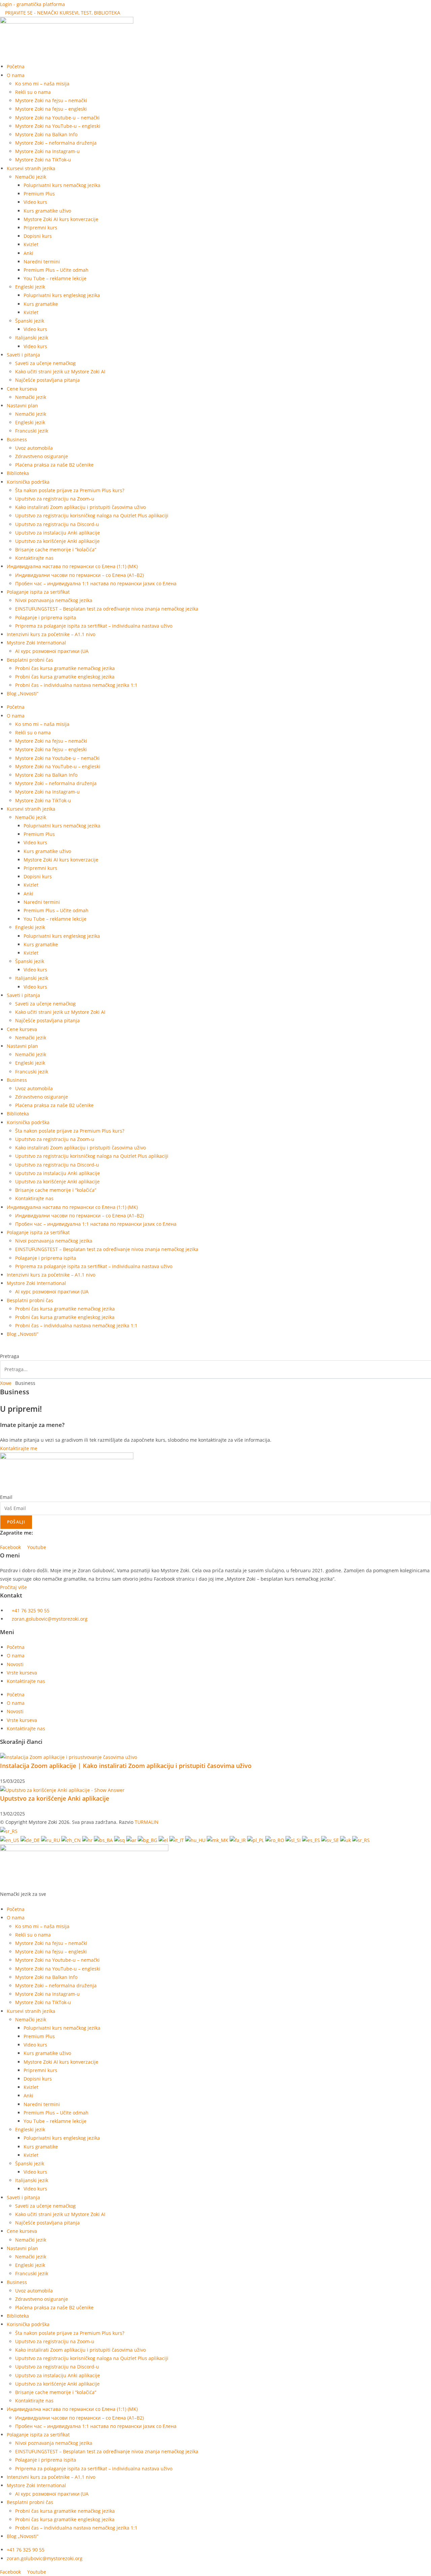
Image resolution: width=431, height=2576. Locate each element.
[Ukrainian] (346, 1839)
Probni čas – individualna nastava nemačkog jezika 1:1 (76, 685)
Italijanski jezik (32, 338)
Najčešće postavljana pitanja (47, 380)
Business (17, 439)
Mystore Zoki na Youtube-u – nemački (57, 118)
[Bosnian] (104, 1839)
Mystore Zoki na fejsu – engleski (51, 109)
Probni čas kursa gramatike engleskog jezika (65, 677)
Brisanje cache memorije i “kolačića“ (56, 549)
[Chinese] (72, 1839)
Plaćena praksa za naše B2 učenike (54, 465)
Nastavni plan (22, 406)
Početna (16, 66)
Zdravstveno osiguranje (42, 456)
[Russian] (51, 1839)
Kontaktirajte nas (34, 558)
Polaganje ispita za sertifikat (38, 592)
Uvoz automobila (34, 448)
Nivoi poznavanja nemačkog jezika (54, 600)
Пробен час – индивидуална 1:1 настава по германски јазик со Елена (96, 583)
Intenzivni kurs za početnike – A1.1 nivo (51, 634)
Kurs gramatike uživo (47, 211)
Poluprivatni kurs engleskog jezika (62, 295)
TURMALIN (147, 1822)
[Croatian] (88, 1839)
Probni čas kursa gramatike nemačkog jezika (65, 668)
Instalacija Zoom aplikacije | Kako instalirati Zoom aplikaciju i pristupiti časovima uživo (126, 1766)
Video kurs (35, 202)
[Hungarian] (196, 1839)
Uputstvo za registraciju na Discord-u (57, 524)
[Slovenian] (294, 1839)
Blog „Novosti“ (23, 693)
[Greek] (164, 1839)
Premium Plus (39, 194)
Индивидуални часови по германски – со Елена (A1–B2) (79, 575)
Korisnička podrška (28, 482)
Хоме (6, 1383)
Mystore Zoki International (36, 643)
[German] (31, 1839)
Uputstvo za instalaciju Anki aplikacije (58, 533)
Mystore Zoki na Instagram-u (47, 151)
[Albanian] (120, 1839)
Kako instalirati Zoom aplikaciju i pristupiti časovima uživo (80, 507)
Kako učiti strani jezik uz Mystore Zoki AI (60, 372)
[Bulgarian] (148, 1839)
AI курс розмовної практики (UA (52, 651)
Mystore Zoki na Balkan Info (46, 134)
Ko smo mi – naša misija (42, 84)
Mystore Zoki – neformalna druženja (56, 143)
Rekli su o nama (33, 92)
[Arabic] (132, 1839)
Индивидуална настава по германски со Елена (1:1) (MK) (72, 566)
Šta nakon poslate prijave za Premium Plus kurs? (70, 490)
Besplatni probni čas (30, 660)
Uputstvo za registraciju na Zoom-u (55, 499)
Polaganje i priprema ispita (46, 617)
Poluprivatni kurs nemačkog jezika (62, 185)
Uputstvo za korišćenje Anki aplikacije (57, 541)
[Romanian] (275, 1839)
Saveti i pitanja (23, 355)
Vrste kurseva (22, 1673)
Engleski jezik (30, 287)
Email (6, 1497)
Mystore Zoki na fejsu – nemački (51, 100)
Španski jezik (30, 321)
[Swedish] (331, 1839)
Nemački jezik (31, 177)
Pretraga (10, 1356)
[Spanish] (312, 1839)
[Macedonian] (218, 1839)
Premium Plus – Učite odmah (56, 270)
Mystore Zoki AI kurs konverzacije (61, 219)
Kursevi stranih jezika (31, 168)
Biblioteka (18, 473)
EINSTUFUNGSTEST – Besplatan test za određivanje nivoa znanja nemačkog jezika (107, 609)
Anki (28, 253)
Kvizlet (31, 244)
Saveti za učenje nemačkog (45, 363)
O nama (16, 1655)
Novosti (15, 1664)
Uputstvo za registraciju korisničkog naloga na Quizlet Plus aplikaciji (92, 516)
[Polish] (256, 1839)
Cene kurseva (22, 389)
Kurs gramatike (41, 304)
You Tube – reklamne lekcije (55, 278)
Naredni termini (42, 262)
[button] (215, 1348)
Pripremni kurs (40, 228)
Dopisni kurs (38, 236)
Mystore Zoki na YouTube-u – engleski (58, 126)
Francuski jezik (32, 431)
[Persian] (238, 1839)
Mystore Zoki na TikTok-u (43, 160)
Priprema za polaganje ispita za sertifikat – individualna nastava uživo (94, 626)
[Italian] (177, 1839)
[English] (10, 1839)
